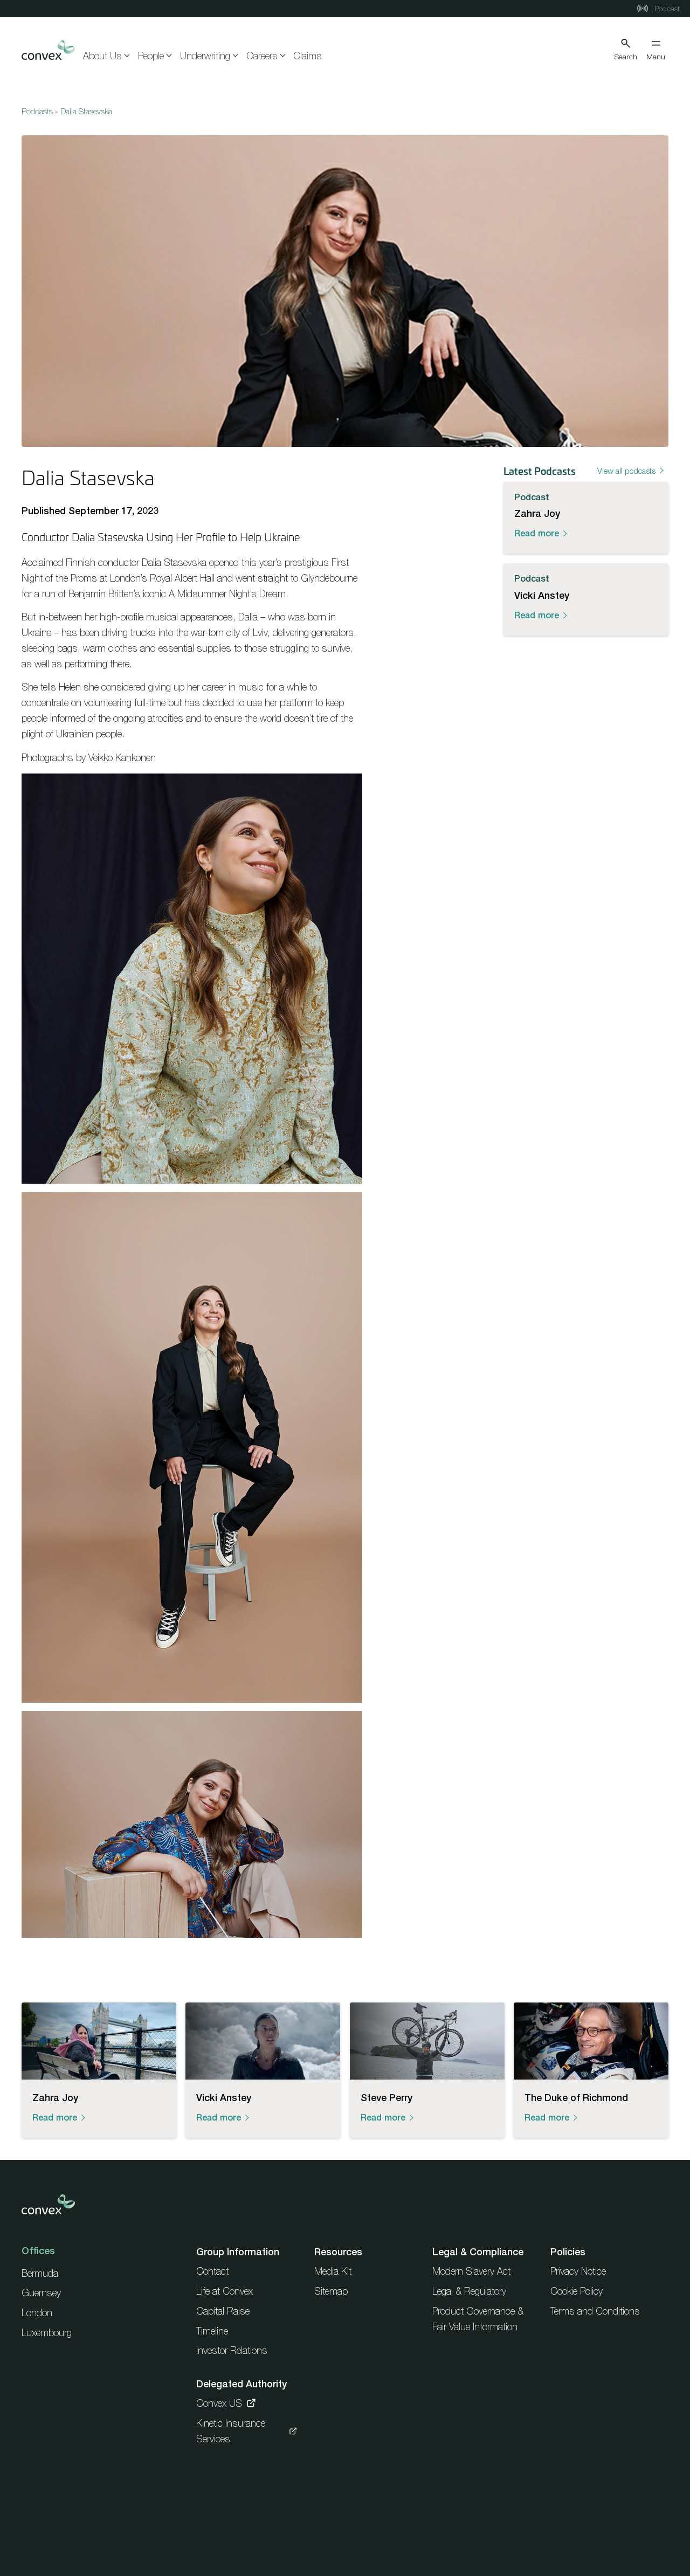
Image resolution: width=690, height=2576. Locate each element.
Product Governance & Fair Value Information (478, 2319)
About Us (102, 56)
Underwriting (205, 56)
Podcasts (37, 111)
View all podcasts (626, 471)
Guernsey (41, 2293)
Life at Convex (225, 2291)
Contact (212, 2271)
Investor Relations (232, 2350)
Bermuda (40, 2273)
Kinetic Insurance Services (231, 2431)
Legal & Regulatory (469, 2291)
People (151, 56)
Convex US (219, 2403)
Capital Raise (223, 2311)
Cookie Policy (577, 2291)
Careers (262, 56)
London (37, 2313)
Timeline (212, 2331)
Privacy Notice (578, 2271)
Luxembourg (47, 2333)
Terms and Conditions (595, 2311)
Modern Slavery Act (471, 2271)
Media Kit (333, 2271)
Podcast (666, 9)
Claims (308, 56)
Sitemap (331, 2291)
